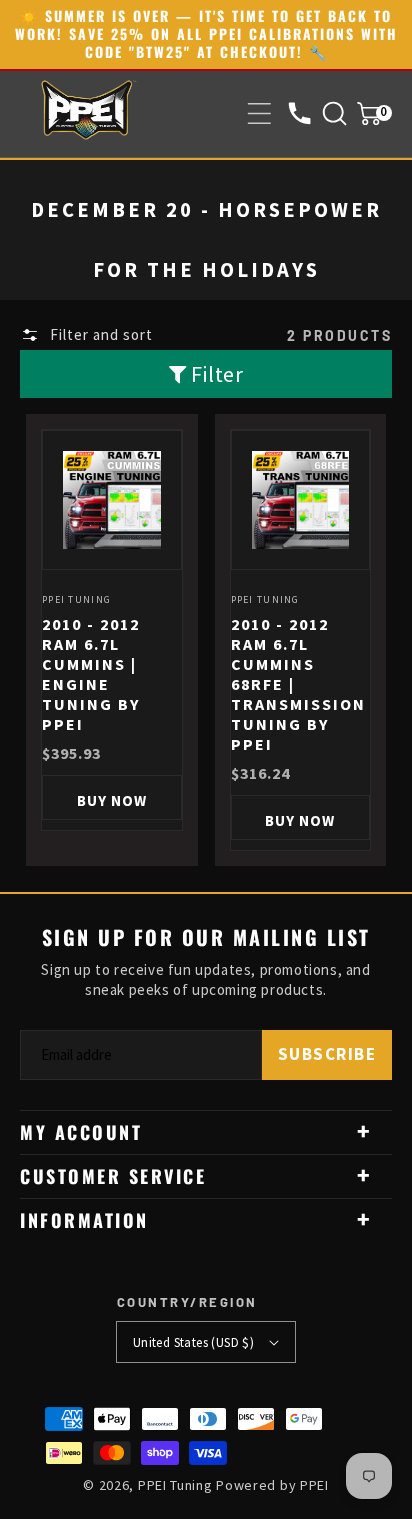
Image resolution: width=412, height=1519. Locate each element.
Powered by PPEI (272, 1485)
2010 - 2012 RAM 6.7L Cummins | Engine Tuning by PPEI (91, 674)
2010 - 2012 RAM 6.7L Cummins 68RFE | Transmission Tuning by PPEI (298, 684)
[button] (259, 113)
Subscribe (327, 1054)
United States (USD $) (193, 1342)
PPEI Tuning (175, 1485)
